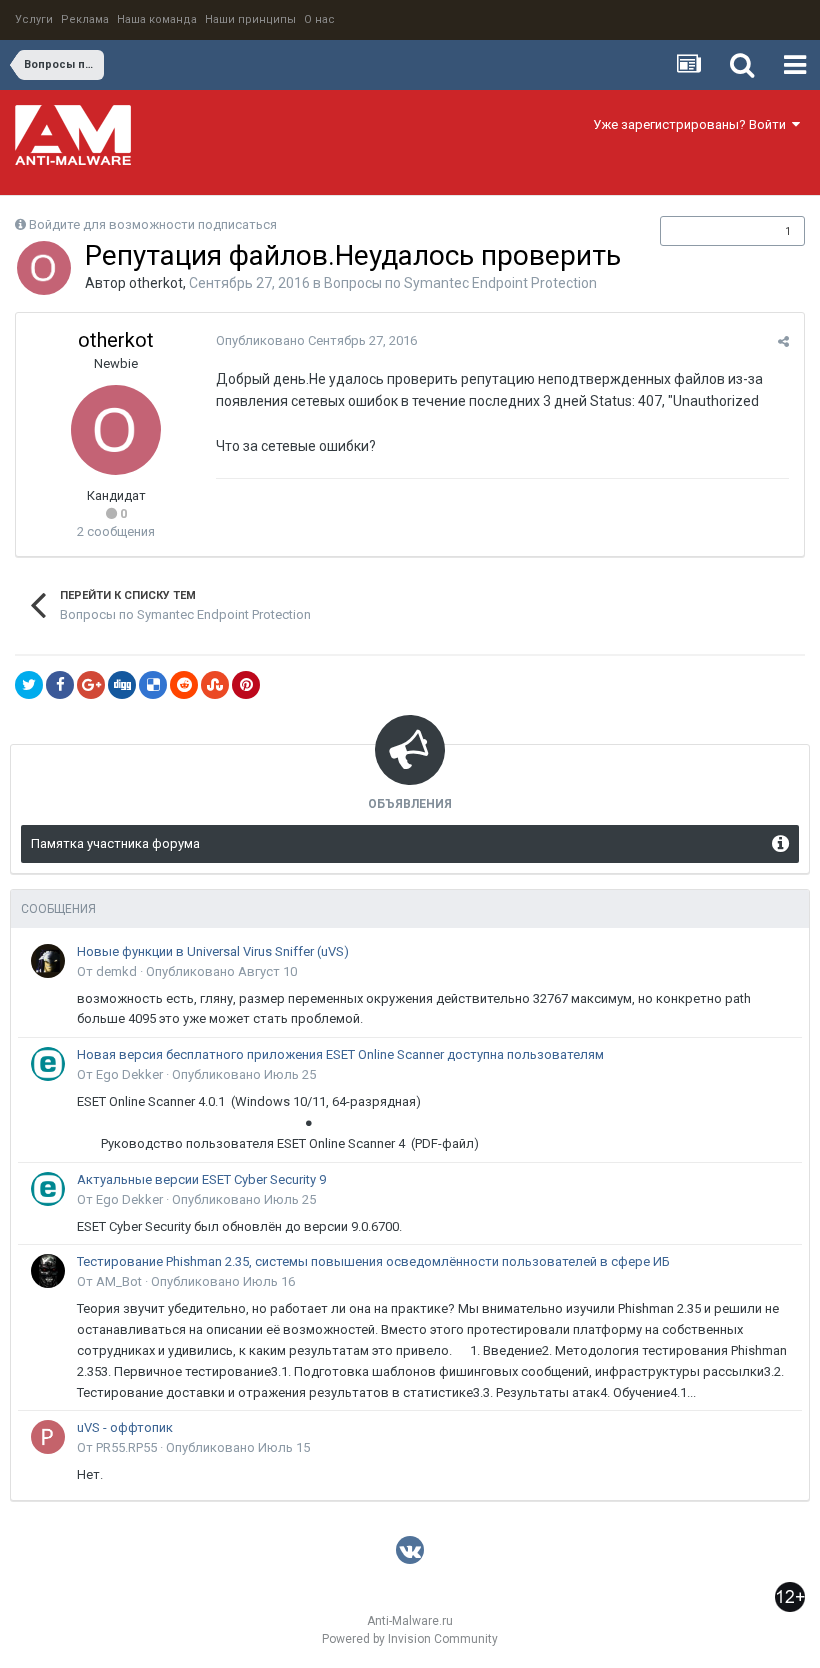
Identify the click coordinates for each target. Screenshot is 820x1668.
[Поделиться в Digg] (122, 685)
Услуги (34, 19)
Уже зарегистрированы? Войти (692, 124)
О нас (319, 19)
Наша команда (157, 19)
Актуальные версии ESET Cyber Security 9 (201, 1179)
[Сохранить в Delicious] (153, 685)
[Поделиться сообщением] (783, 341)
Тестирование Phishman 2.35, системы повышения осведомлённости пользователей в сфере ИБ (373, 1261)
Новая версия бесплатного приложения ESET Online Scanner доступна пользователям (340, 1054)
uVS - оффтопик (125, 1427)
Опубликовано (316, 340)
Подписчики (711, 231)
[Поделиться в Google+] (91, 685)
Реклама (85, 19)
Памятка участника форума (115, 843)
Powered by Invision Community (410, 1639)
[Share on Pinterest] (246, 685)
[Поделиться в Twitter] (29, 685)
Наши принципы (250, 19)
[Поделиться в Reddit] (184, 685)
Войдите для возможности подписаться (153, 224)
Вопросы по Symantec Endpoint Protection (460, 283)
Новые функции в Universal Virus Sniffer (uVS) (213, 951)
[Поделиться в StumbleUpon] (215, 685)
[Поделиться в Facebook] (60, 685)
